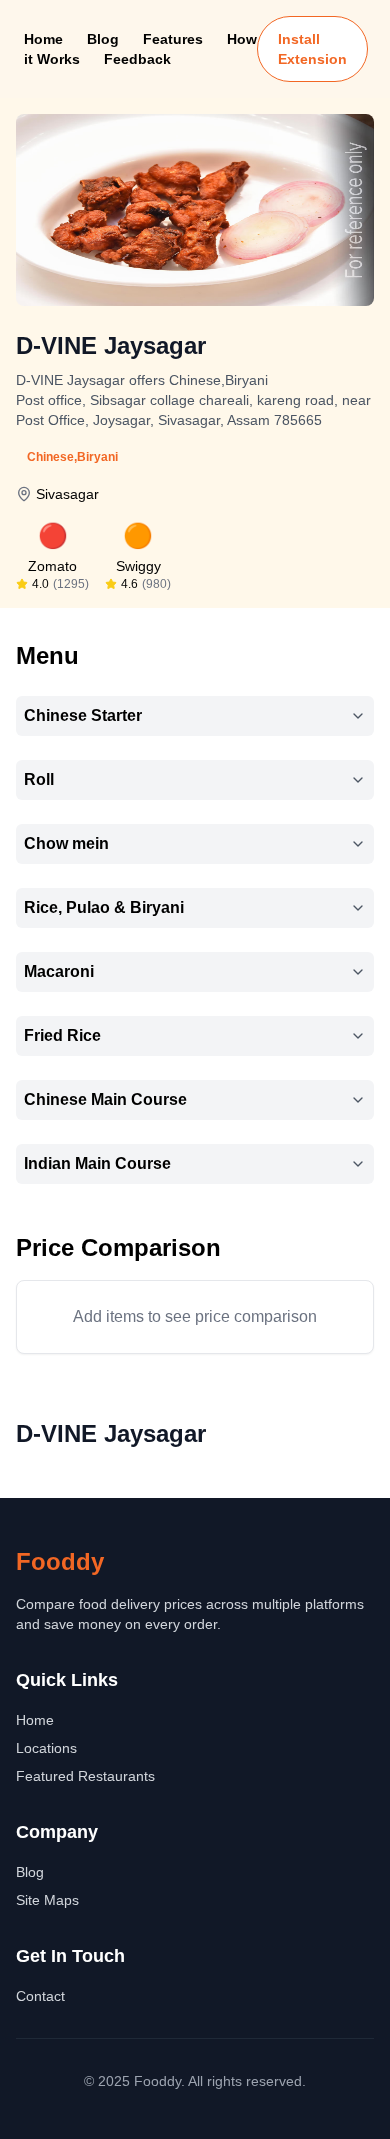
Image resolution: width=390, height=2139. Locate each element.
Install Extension (312, 49)
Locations (46, 1748)
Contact (40, 1996)
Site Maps (47, 1900)
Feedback (137, 59)
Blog (103, 39)
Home (43, 39)
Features (173, 39)
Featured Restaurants (85, 1776)
